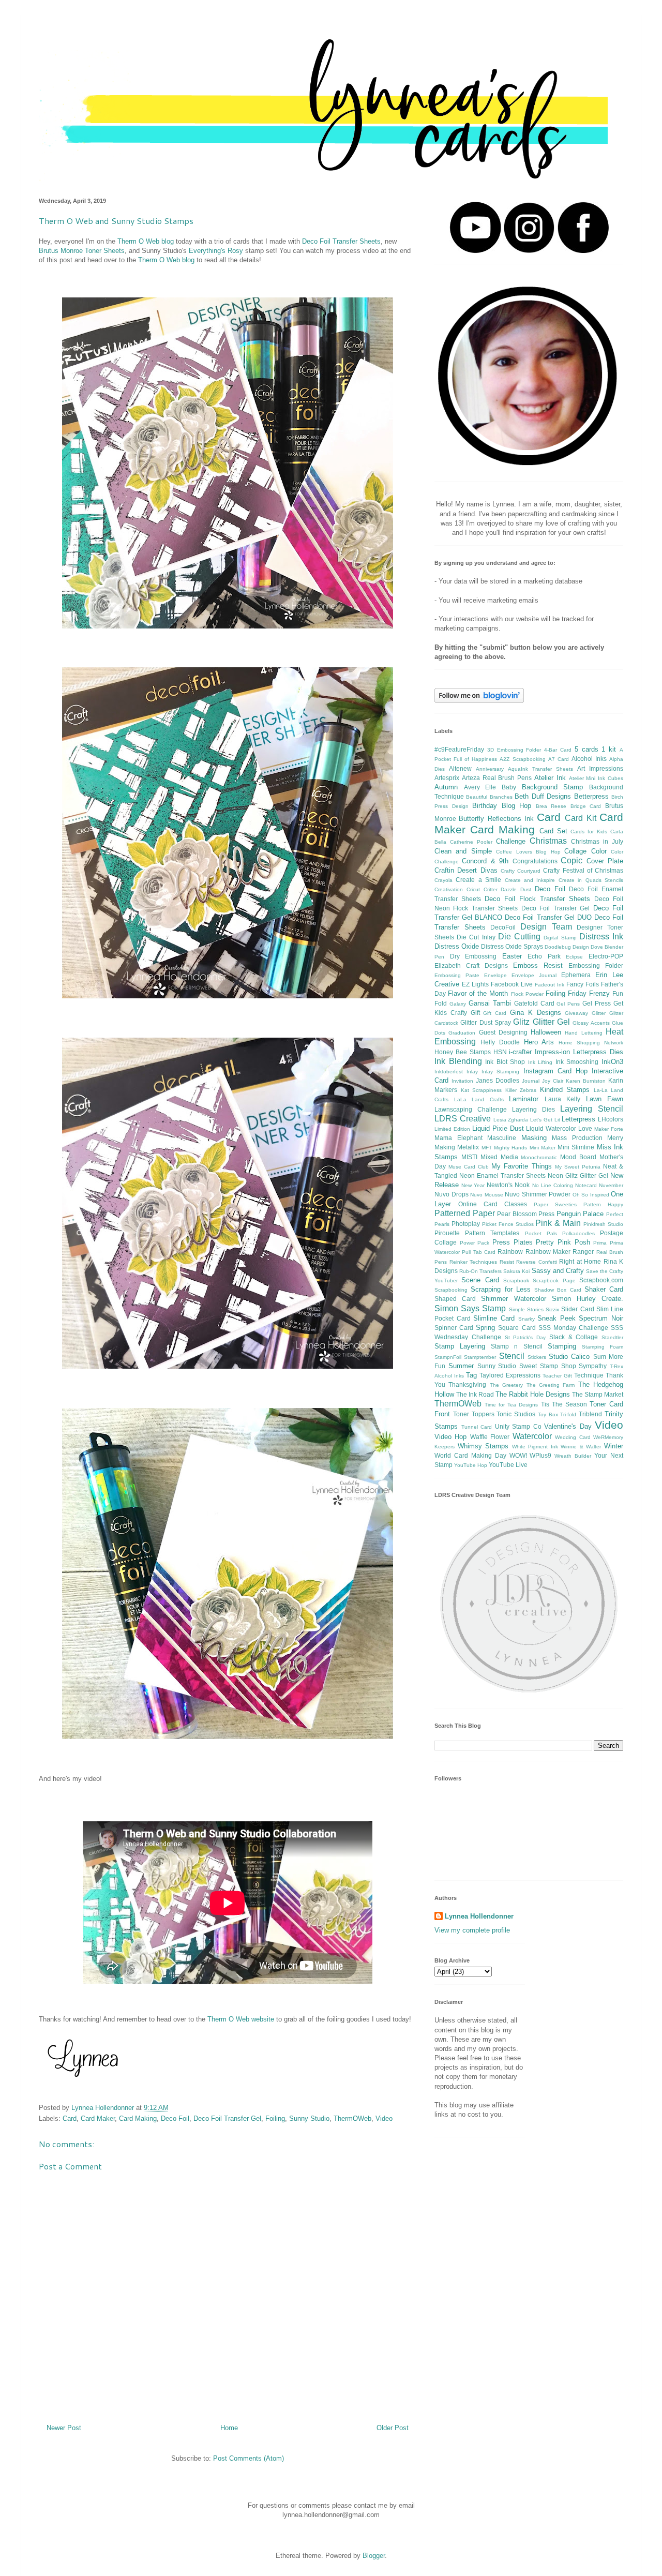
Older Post (393, 2428)
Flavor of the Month (478, 993)
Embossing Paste (457, 975)
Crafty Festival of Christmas (583, 870)
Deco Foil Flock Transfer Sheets (537, 899)
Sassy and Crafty (558, 1271)
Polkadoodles (578, 1233)
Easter (512, 956)
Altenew (460, 768)
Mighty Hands (510, 1148)
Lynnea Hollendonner (479, 1916)
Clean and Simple (463, 851)
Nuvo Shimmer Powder (538, 1194)
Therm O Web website (241, 2019)
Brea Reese (551, 806)
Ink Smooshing (577, 1062)
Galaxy (458, 1004)
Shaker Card (604, 1289)
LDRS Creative (463, 1119)
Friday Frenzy (589, 993)
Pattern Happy (603, 1204)
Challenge (511, 841)
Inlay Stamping (500, 1072)
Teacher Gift (557, 1376)
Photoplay (466, 1224)
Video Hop (450, 1437)
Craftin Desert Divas (466, 870)
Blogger (374, 2556)
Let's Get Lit (545, 1120)
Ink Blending (458, 1061)
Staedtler (612, 1337)
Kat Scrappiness (482, 1090)
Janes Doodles (498, 1080)
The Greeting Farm (551, 1385)
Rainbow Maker (548, 1252)
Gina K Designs (536, 1013)
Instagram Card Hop (555, 1071)
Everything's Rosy (216, 251)
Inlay (472, 1072)
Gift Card (495, 1013)
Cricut (473, 889)
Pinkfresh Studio (603, 1224)
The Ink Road (475, 1394)
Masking (534, 1138)
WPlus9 (540, 1455)
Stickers (537, 1357)
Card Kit (580, 818)
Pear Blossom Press (526, 1214)
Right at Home (580, 1261)
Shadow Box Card (558, 1290)
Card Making (138, 2118)
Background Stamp (553, 787)
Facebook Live (512, 984)
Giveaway (576, 1013)
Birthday (485, 806)
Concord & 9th (485, 861)
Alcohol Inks (589, 759)
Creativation (449, 889)
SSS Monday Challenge (573, 1328)
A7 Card (559, 759)
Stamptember (480, 1357)
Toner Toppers (474, 1414)
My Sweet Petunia (578, 1167)
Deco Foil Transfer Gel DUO (548, 917)
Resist (507, 1262)
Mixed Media (499, 1157)
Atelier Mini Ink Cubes (596, 778)
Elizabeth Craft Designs (471, 965)
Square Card (517, 1328)
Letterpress (578, 1119)
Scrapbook (516, 1280)
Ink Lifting (540, 1062)
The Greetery (506, 1385)
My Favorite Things (521, 1166)
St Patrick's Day (525, 1337)
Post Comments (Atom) (249, 2458)
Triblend (590, 1414)
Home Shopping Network (591, 1043)
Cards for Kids (589, 832)
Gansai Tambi (490, 1003)
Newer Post (64, 2428)
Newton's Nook (508, 1185)
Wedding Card (573, 1437)
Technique (589, 1375)
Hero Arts (539, 1042)
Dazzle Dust (516, 889)
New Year (473, 1185)
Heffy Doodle (500, 1042)
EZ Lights (475, 984)
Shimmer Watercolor (513, 1299)
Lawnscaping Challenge (471, 1109)
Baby (509, 787)
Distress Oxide (457, 946)
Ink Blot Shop (505, 1062)
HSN (500, 1052)
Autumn (446, 787)
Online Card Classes (493, 1204)
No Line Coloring (553, 1185)
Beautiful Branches (489, 797)
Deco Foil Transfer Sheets (341, 241)
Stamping (562, 1346)
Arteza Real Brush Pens (497, 778)
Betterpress (591, 796)
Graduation (462, 1033)
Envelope (495, 975)
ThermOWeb (352, 2118)
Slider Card (577, 1309)
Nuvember (611, 1185)
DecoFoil (503, 927)
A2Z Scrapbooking (522, 759)
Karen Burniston (586, 1081)
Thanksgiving (467, 1384)
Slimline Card (494, 1318)
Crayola (443, 880)
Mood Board (578, 1157)
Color (599, 851)
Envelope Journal (534, 975)
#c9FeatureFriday (459, 749)
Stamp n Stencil (516, 1346)
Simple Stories (526, 1309)
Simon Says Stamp (470, 1308)
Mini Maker (543, 1148)
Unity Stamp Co (518, 1426)
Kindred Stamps (565, 1090)
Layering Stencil (592, 1109)
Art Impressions (600, 768)
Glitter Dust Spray (486, 1022)
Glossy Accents (591, 1023)
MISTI (469, 1157)
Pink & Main (558, 1223)
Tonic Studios (516, 1414)
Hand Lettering (583, 1033)
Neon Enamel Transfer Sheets (502, 1175)
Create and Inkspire (530, 880)
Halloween (546, 1032)
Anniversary (490, 769)
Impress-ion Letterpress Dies (579, 1052)
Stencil (512, 1356)
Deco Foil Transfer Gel (227, 2118)
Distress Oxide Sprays (512, 946)
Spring (485, 1328)
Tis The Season (564, 1404)
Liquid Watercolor (551, 1128)
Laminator (524, 1099)
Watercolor (532, 1436)
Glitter (599, 1013)
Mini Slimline (576, 1147)
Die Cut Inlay (476, 937)
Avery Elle (480, 787)
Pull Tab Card (479, 1252)
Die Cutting (519, 937)
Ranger (583, 1252)
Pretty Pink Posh (563, 1242)
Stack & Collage (574, 1337)
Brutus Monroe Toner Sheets (82, 251)
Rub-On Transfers (480, 1271)
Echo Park (544, 956)
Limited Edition (452, 1129)
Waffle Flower (490, 1437)
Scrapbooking (451, 1290)
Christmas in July (597, 841)
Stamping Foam (603, 1347)
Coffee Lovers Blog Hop (528, 852)
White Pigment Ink (535, 1447)
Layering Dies (533, 1109)
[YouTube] (475, 251)
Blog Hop (517, 806)
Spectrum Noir (601, 1318)
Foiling (275, 2118)
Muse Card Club (469, 1167)
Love (585, 1128)
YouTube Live (508, 1465)
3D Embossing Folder (514, 750)
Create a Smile (478, 880)
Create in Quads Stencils (591, 880)
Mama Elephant (458, 1138)
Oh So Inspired (591, 1195)
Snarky (526, 1319)
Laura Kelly (563, 1099)
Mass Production (577, 1138)
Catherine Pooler (471, 842)
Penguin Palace (580, 1214)
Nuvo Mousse (487, 1195)
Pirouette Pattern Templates (477, 1233)
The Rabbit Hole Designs (533, 1394)
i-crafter (520, 1052)
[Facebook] (583, 251)
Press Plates (513, 1242)
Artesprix (447, 778)
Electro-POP (606, 956)
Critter (491, 889)
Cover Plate (605, 861)
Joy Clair (553, 1081)
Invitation (462, 1081)
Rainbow (510, 1252)
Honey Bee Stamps (463, 1052)
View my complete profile (472, 1930)
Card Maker (98, 2118)
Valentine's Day (568, 1426)
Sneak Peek (556, 1318)
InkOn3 (612, 1062)
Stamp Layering (460, 1346)
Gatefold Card (534, 1003)
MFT (487, 1148)
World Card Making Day (470, 1455)
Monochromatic (539, 1157)
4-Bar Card (558, 750)
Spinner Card (454, 1328)
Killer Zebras (521, 1090)
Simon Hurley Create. (588, 1299)
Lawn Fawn (605, 1099)
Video (384, 2118)
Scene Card (480, 1280)
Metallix (468, 1147)
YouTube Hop (471, 1465)
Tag (471, 1375)
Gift (475, 1013)
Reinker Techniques (473, 1262)
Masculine (502, 1138)
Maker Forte (609, 1129)
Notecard (586, 1185)
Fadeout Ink (550, 985)
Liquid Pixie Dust (498, 1128)
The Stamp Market (598, 1394)
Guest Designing (503, 1032)
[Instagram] (529, 251)
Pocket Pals (541, 1233)
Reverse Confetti (537, 1262)
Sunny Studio (309, 2118)
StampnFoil (448, 1357)
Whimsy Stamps (483, 1446)
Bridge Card (586, 806)
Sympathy (593, 1366)
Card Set (553, 831)
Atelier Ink (550, 778)
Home (229, 2428)
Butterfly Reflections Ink (496, 819)
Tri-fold (568, 1414)
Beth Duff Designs (543, 796)
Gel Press (597, 1003)
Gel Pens (568, 1004)
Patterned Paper (465, 1213)
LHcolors (611, 1119)
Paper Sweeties (555, 1204)
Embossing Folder (596, 965)
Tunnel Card (477, 1427)
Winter (614, 1446)
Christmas (548, 841)
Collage (575, 851)
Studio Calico (569, 1357)
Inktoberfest (449, 1072)
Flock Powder (527, 994)
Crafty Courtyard (521, 871)
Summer (461, 1366)
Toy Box (548, 1414)
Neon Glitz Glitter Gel (578, 1175)
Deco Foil (175, 2118)
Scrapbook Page (554, 1280)
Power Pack (475, 1243)
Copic (571, 860)
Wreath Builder (573, 1456)
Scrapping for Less (501, 1289)
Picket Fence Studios (508, 1224)
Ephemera (576, 975)
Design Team (546, 927)
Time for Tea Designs (511, 1405)
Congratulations (535, 861)
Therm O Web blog (146, 241)
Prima (600, 1243)
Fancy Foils (583, 984)
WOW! (518, 1455)
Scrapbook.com (601, 1280)
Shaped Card (455, 1299)
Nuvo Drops (452, 1194)
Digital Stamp (560, 938)
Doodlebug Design (567, 947)
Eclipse (574, 957)
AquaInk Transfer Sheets (540, 769)
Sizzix (552, 1309)
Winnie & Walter (581, 1447)
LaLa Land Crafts (479, 1099)
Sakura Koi (516, 1271)
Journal (531, 1081)
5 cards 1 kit (595, 749)
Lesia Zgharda (511, 1120)
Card (70, 2118)
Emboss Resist (538, 965)
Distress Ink (601, 937)
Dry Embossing (473, 956)
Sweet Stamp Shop (548, 1366)
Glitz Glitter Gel (541, 1022)
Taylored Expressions (510, 1375)
